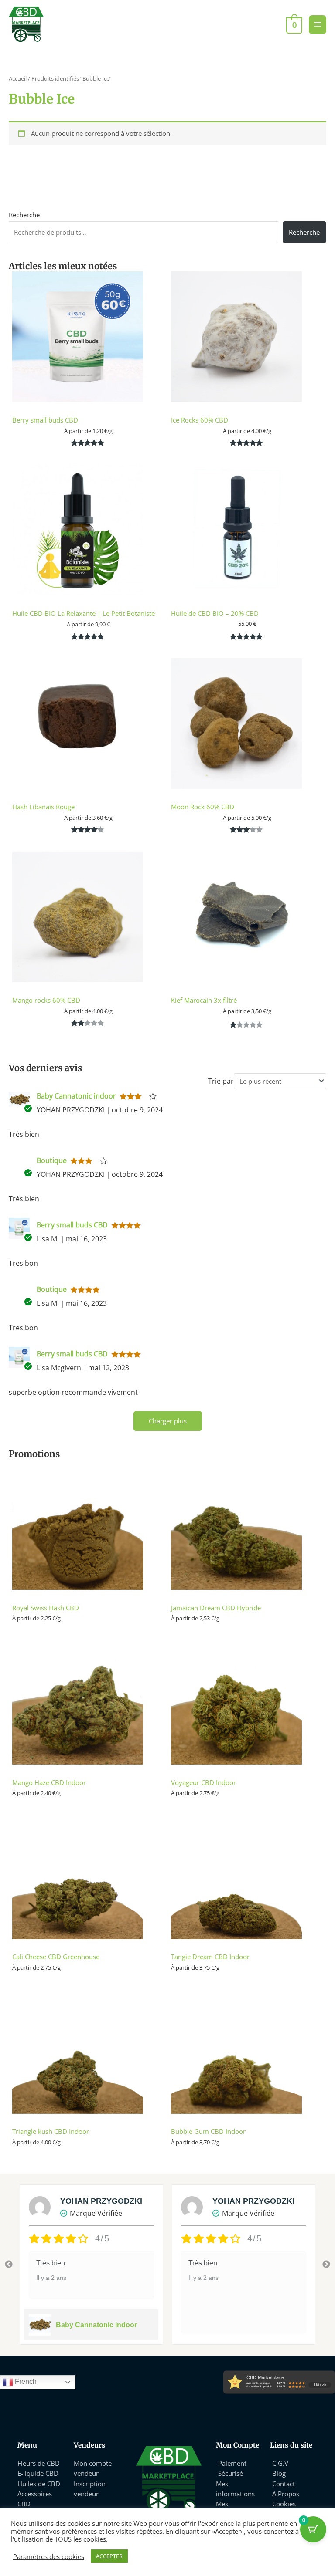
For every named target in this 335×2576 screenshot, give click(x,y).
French (25, 2382)
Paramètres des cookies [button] (49, 2556)
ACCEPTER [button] (109, 2556)
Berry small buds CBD (72, 1225)
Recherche (24, 215)
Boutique (52, 1160)
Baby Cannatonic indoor (76, 1096)
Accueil (18, 78)
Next (326, 2265)
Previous (9, 2265)
